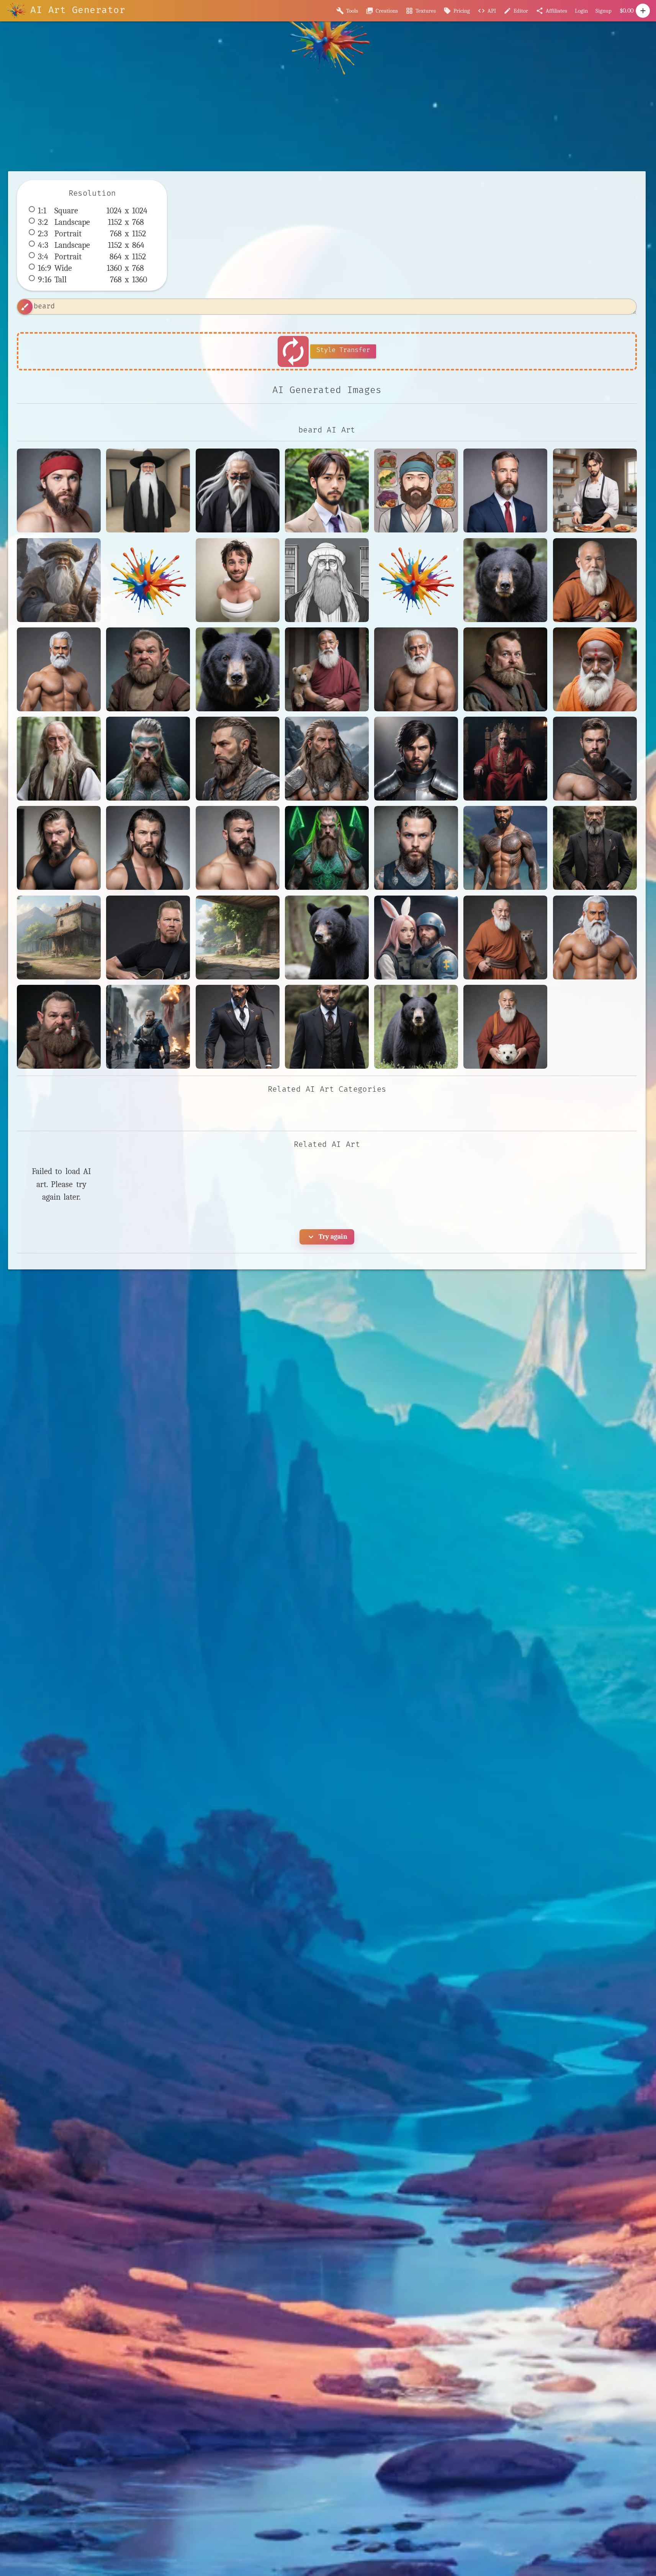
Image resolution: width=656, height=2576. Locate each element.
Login (581, 11)
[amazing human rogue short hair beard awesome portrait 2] (595, 759)
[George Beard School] (238, 580)
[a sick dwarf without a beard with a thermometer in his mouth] (148, 669)
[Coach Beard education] (505, 490)
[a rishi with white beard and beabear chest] (59, 669)
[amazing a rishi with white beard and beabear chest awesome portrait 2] (416, 669)
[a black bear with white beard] (505, 580)
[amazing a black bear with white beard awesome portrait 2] (238, 669)
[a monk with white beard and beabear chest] (595, 580)
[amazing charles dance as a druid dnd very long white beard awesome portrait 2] (59, 759)
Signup (604, 11)
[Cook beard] (595, 490)
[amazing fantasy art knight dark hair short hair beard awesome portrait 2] (416, 759)
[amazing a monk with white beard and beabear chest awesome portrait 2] (327, 669)
